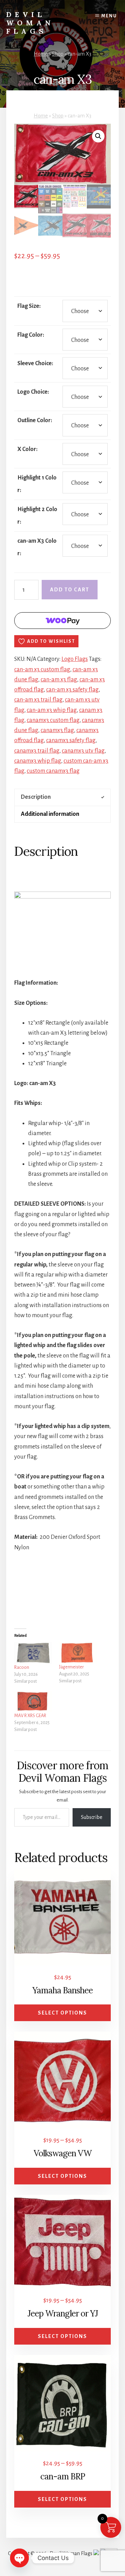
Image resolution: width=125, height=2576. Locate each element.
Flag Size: (29, 306)
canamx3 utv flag (83, 751)
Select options (62, 2013)
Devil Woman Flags (30, 23)
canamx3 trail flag (37, 751)
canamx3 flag (57, 730)
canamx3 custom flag (53, 720)
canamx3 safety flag (71, 740)
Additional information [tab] (50, 814)
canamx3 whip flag (38, 761)
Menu (109, 16)
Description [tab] (36, 797)
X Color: (27, 449)
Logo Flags (75, 659)
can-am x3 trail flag (38, 700)
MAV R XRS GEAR (30, 1716)
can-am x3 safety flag (72, 690)
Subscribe (92, 1817)
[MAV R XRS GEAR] (33, 1702)
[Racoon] (33, 1653)
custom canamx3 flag (53, 771)
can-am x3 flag (59, 680)
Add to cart (70, 590)
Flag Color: (31, 335)
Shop (58, 54)
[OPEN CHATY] (19, 2558)
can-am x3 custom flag (42, 670)
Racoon (22, 1667)
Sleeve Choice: (35, 363)
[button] (98, 136)
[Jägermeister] (78, 1653)
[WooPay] (63, 621)
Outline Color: (35, 420)
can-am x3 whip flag (52, 710)
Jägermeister (71, 1667)
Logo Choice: (33, 392)
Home (41, 54)
